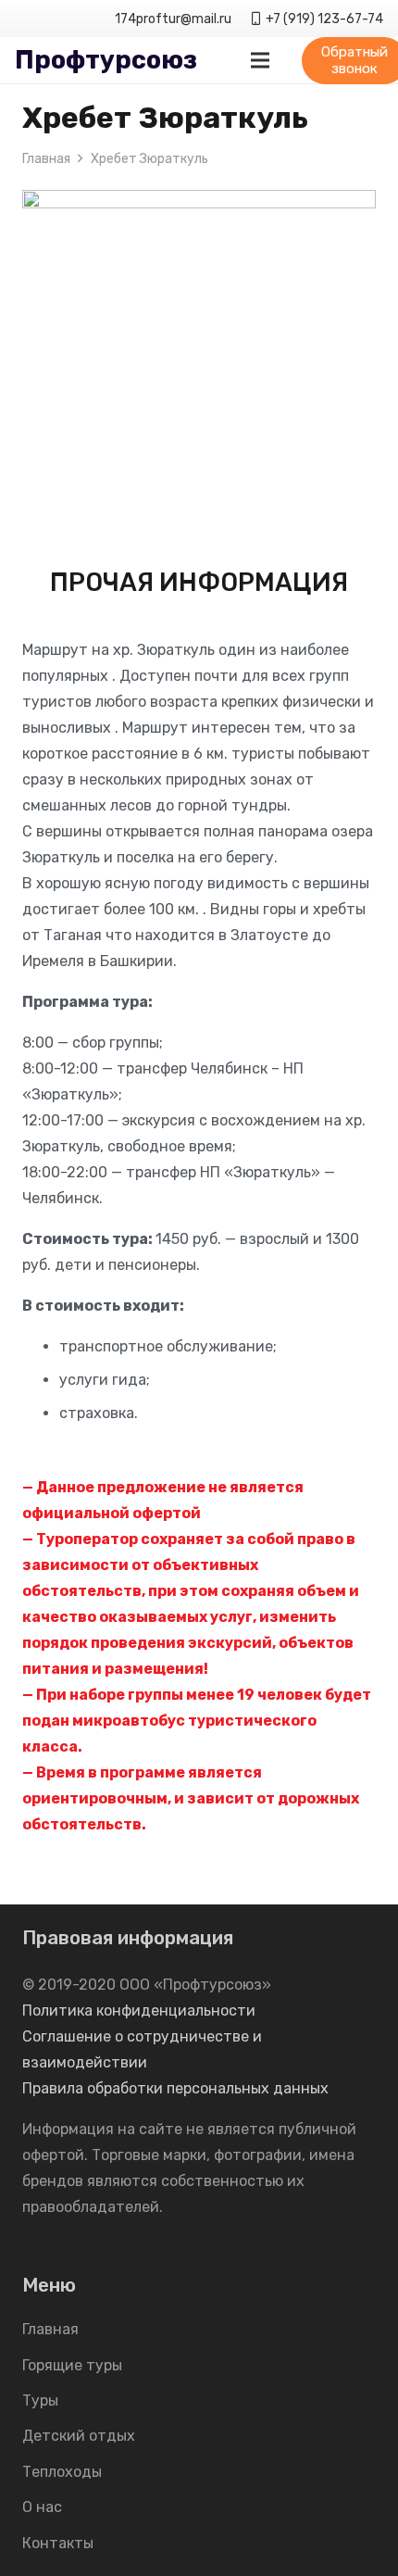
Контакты (58, 2543)
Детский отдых (79, 2436)
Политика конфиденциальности (139, 2011)
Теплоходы (62, 2472)
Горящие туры (72, 2365)
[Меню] (260, 60)
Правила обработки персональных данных (175, 2088)
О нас (42, 2507)
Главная (50, 2329)
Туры (40, 2400)
